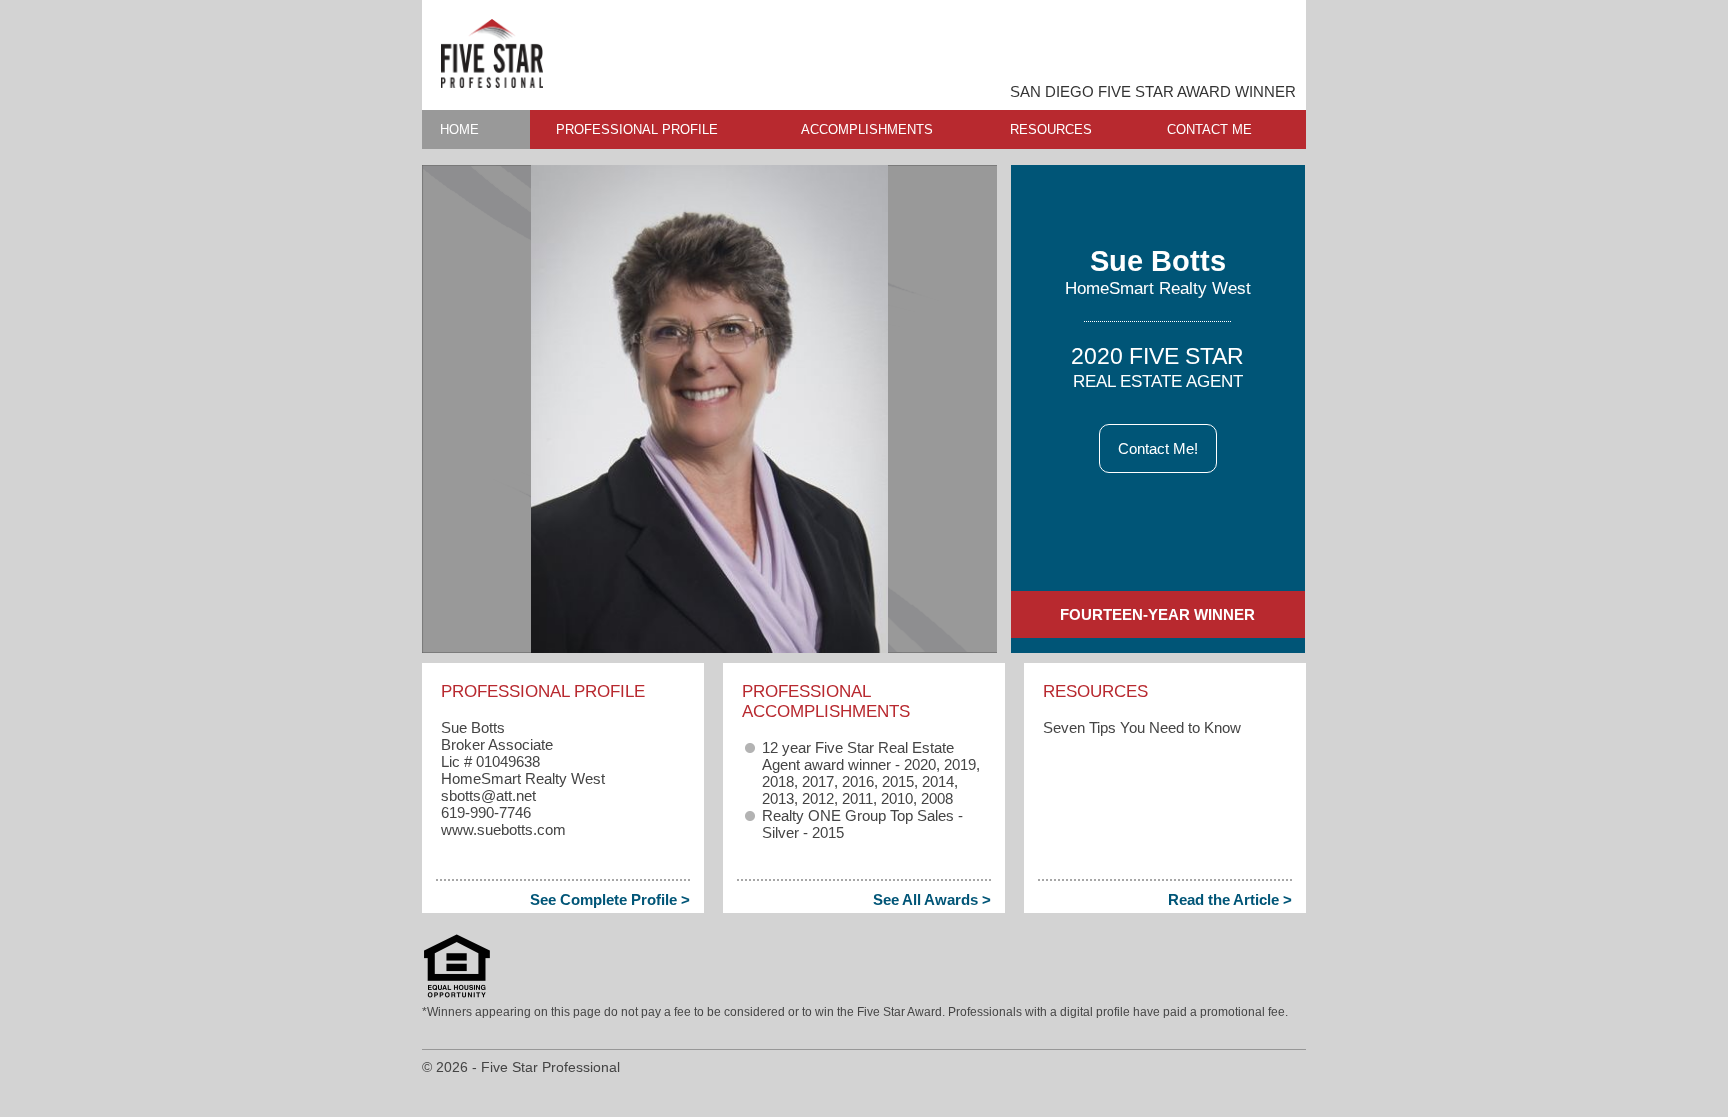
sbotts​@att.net (488, 795)
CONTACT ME (1209, 129)
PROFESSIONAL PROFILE (637, 129)
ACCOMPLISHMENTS (867, 129)
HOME (459, 129)
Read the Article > (1230, 899)
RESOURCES (1051, 129)
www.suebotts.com (503, 829)
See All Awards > (932, 899)
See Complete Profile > (610, 899)
